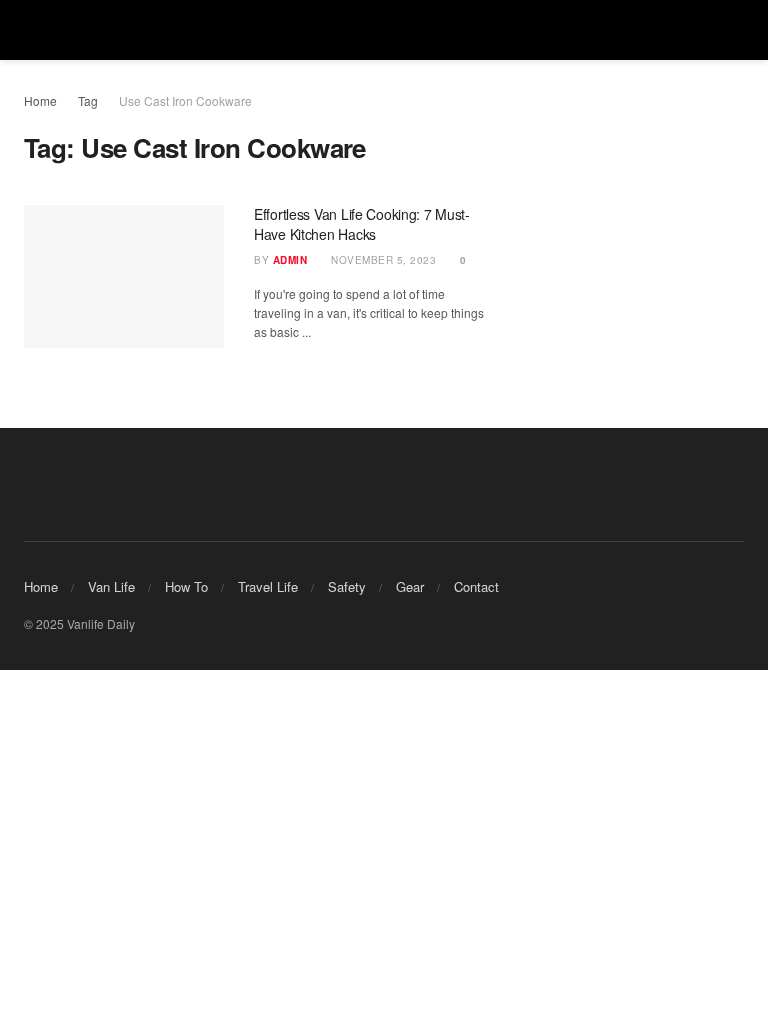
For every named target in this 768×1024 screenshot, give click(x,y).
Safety (347, 586)
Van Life (111, 586)
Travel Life (268, 586)
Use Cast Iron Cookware (185, 100)
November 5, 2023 (382, 260)
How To (186, 586)
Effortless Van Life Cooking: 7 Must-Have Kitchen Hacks (362, 224)
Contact (476, 586)
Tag (88, 100)
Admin (290, 260)
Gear (410, 586)
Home (40, 100)
